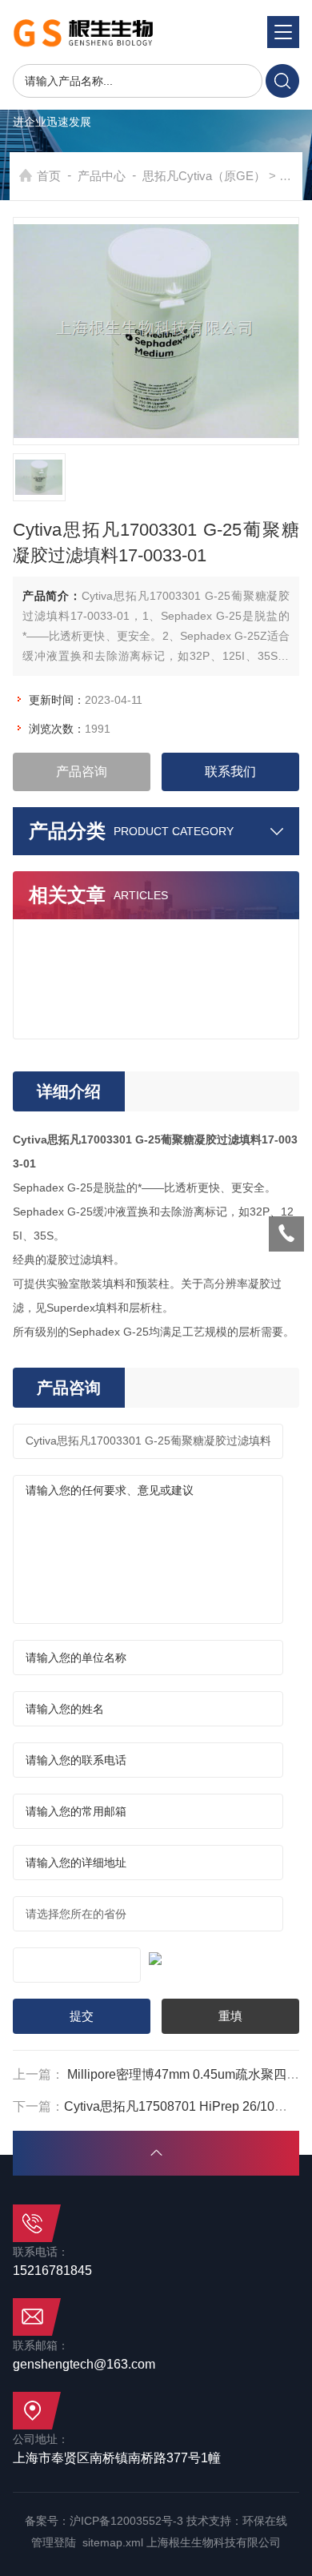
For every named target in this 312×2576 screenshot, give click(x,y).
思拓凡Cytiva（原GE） (204, 176)
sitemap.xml (113, 2542)
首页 (49, 176)
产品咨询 (82, 772)
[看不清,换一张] (156, 1956)
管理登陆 (54, 2542)
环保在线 (265, 2521)
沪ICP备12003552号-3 (126, 2521)
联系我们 (230, 772)
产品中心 (102, 176)
